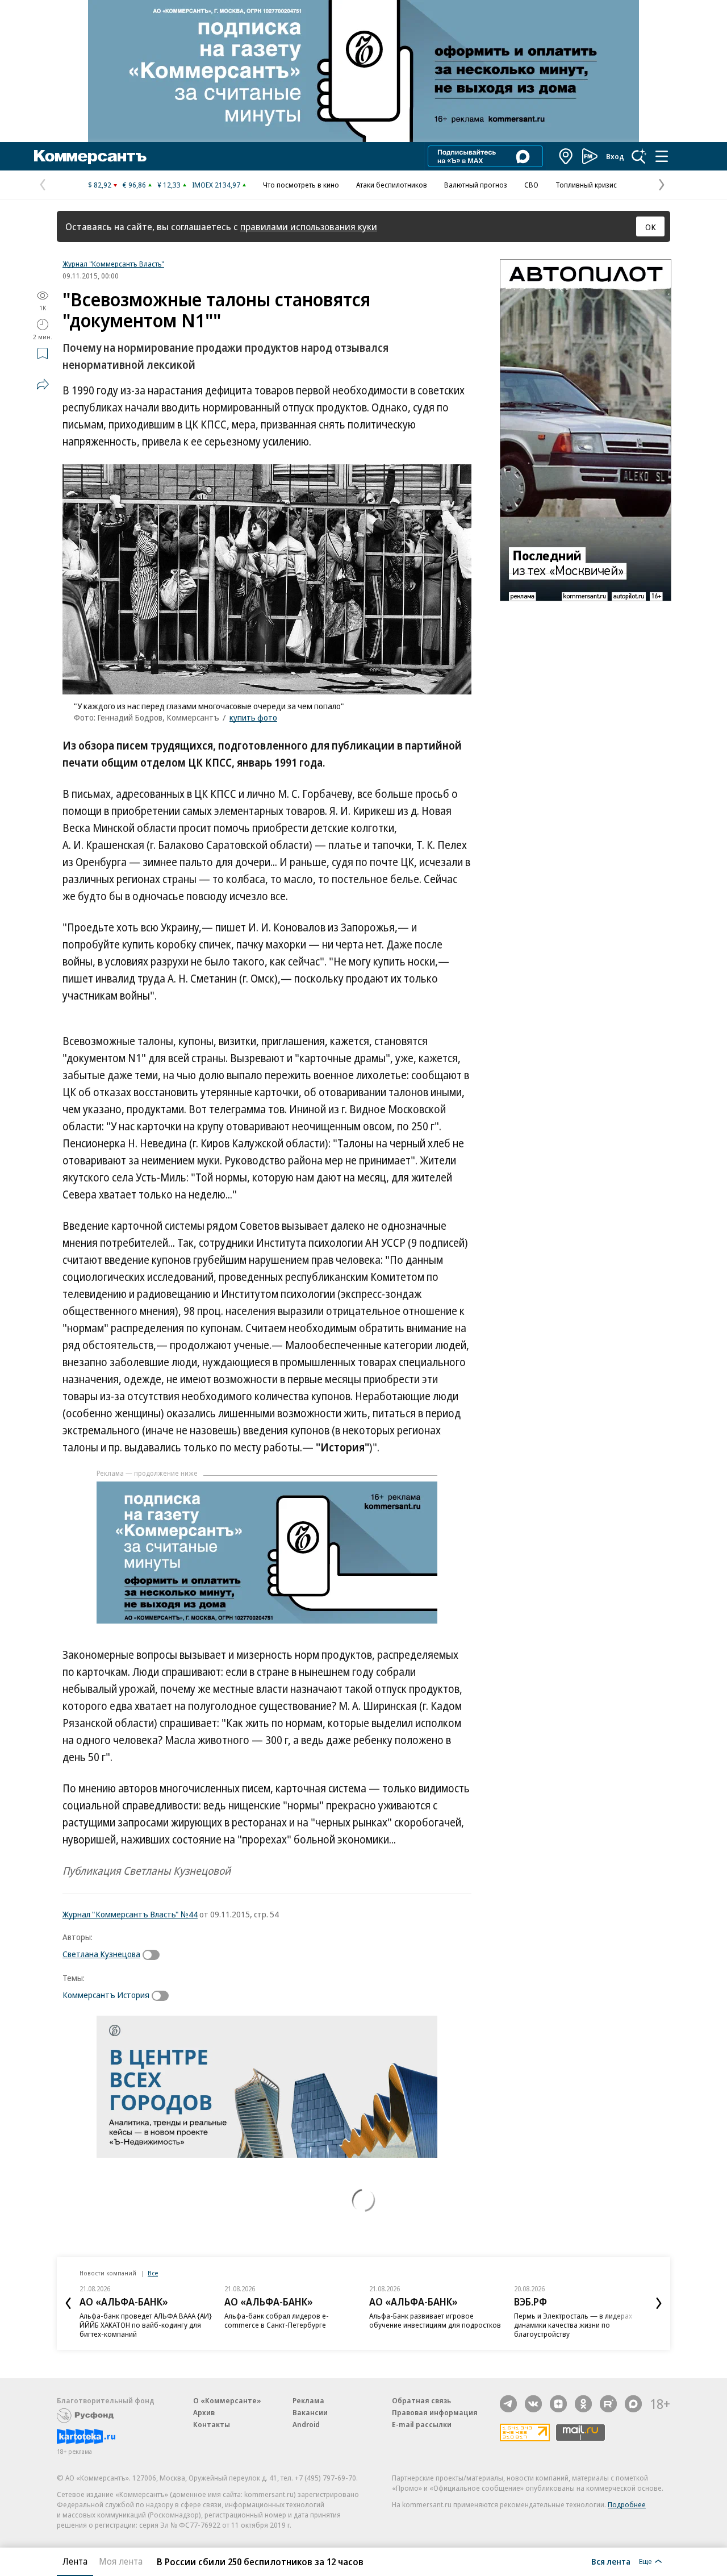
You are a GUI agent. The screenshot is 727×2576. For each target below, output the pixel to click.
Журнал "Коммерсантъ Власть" (113, 264)
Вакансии (310, 2412)
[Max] (633, 2404)
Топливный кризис (586, 185)
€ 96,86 (134, 185)
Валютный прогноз (476, 185)
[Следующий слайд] (659, 2303)
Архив (204, 2412)
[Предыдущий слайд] (68, 2303)
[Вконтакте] (533, 2404)
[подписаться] (154, 1955)
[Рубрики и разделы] (662, 156)
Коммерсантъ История (106, 1995)
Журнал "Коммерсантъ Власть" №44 (130, 1914)
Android (306, 2424)
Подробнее (627, 2504)
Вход (615, 156)
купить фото (253, 717)
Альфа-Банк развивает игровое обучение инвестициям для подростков (435, 2320)
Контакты (212, 2424)
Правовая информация (435, 2412)
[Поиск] (639, 156)
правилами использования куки (309, 226)
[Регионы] (566, 156)
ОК (651, 227)
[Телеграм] (508, 2404)
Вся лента (611, 2561)
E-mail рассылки (422, 2424)
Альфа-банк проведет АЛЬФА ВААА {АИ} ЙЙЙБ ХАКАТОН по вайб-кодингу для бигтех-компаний (146, 2325)
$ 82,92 (100, 185)
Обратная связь (421, 2400)
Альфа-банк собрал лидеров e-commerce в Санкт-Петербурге (277, 2320)
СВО (531, 185)
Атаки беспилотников (392, 185)
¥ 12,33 (169, 185)
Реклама (308, 2400)
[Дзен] (558, 2404)
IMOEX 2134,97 (216, 185)
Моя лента (121, 2561)
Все (153, 2273)
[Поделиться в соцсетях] (43, 384)
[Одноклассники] (583, 2404)
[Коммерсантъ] (90, 156)
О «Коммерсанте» (227, 2400)
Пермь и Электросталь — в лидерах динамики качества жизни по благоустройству (573, 2325)
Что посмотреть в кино (301, 185)
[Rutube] (608, 2404)
